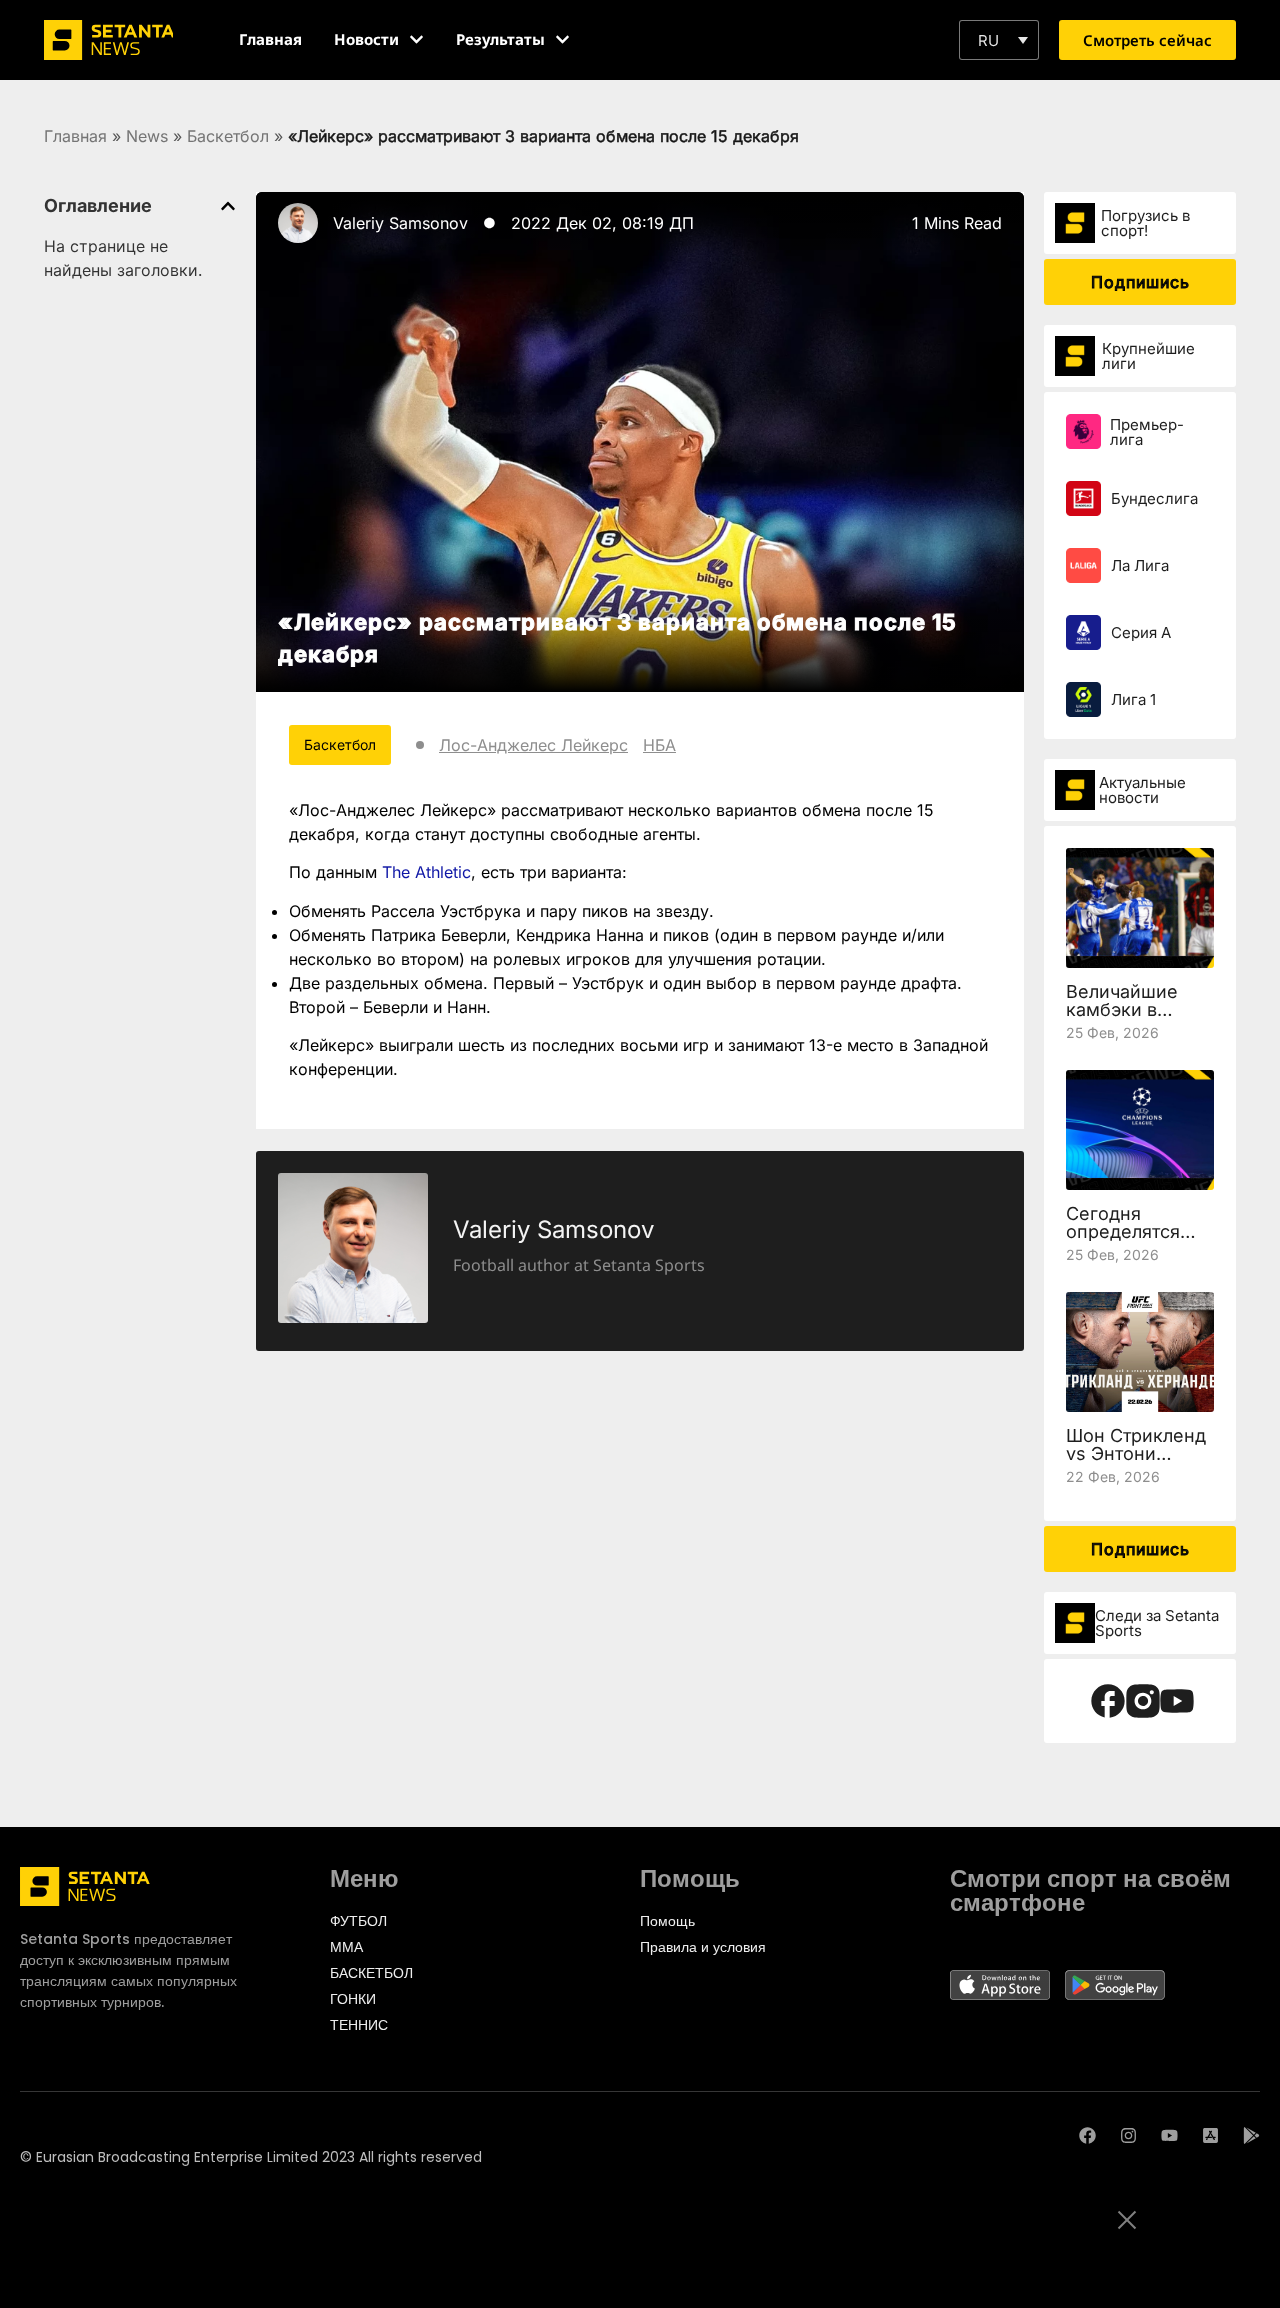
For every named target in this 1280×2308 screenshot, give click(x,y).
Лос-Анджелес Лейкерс (533, 745)
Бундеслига (1154, 498)
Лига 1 (1133, 699)
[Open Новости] (416, 39)
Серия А (1141, 632)
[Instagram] (1128, 2135)
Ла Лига (1140, 565)
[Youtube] (1169, 2135)
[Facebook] (1087, 2135)
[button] (999, 40)
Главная (75, 136)
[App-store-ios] (1210, 2135)
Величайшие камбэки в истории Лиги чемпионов (1126, 1018)
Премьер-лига (1147, 432)
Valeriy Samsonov (400, 223)
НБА (659, 745)
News (147, 136)
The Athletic (426, 872)
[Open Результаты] (562, 39)
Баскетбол (228, 136)
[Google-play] (1251, 2135)
